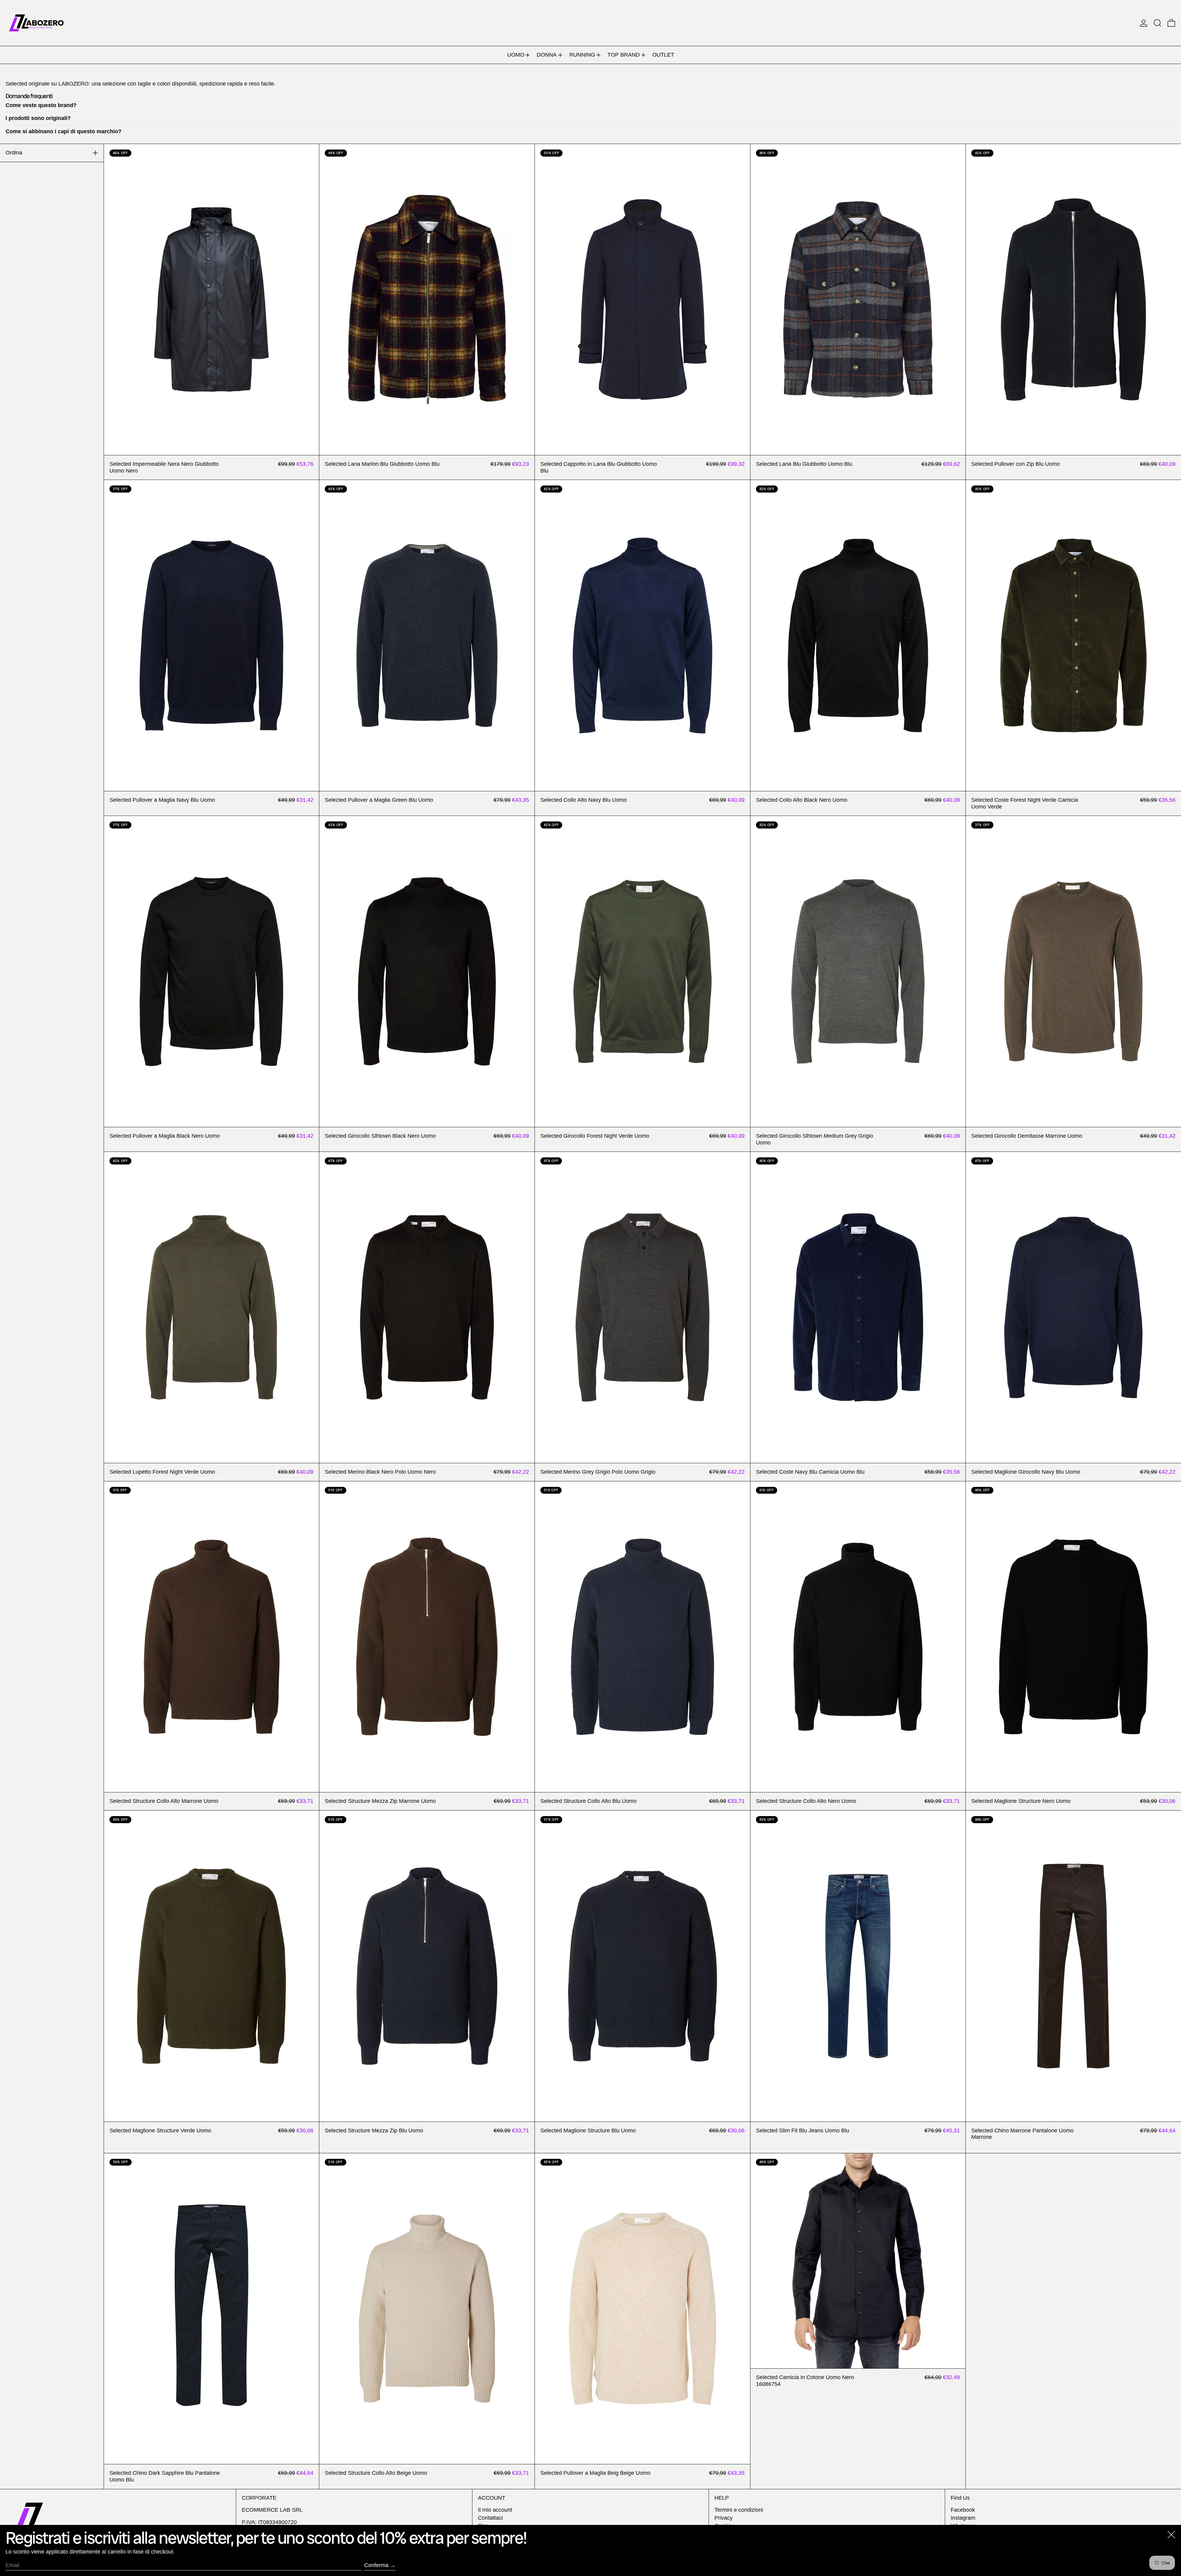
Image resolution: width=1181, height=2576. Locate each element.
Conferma (376, 2565)
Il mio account (495, 2510)
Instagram (963, 2518)
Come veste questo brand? (41, 105)
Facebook (963, 2510)
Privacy (724, 2518)
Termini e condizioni (739, 2510)
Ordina (14, 153)
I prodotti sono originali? (38, 118)
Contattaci (490, 2518)
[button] (1157, 23)
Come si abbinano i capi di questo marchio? (64, 131)
